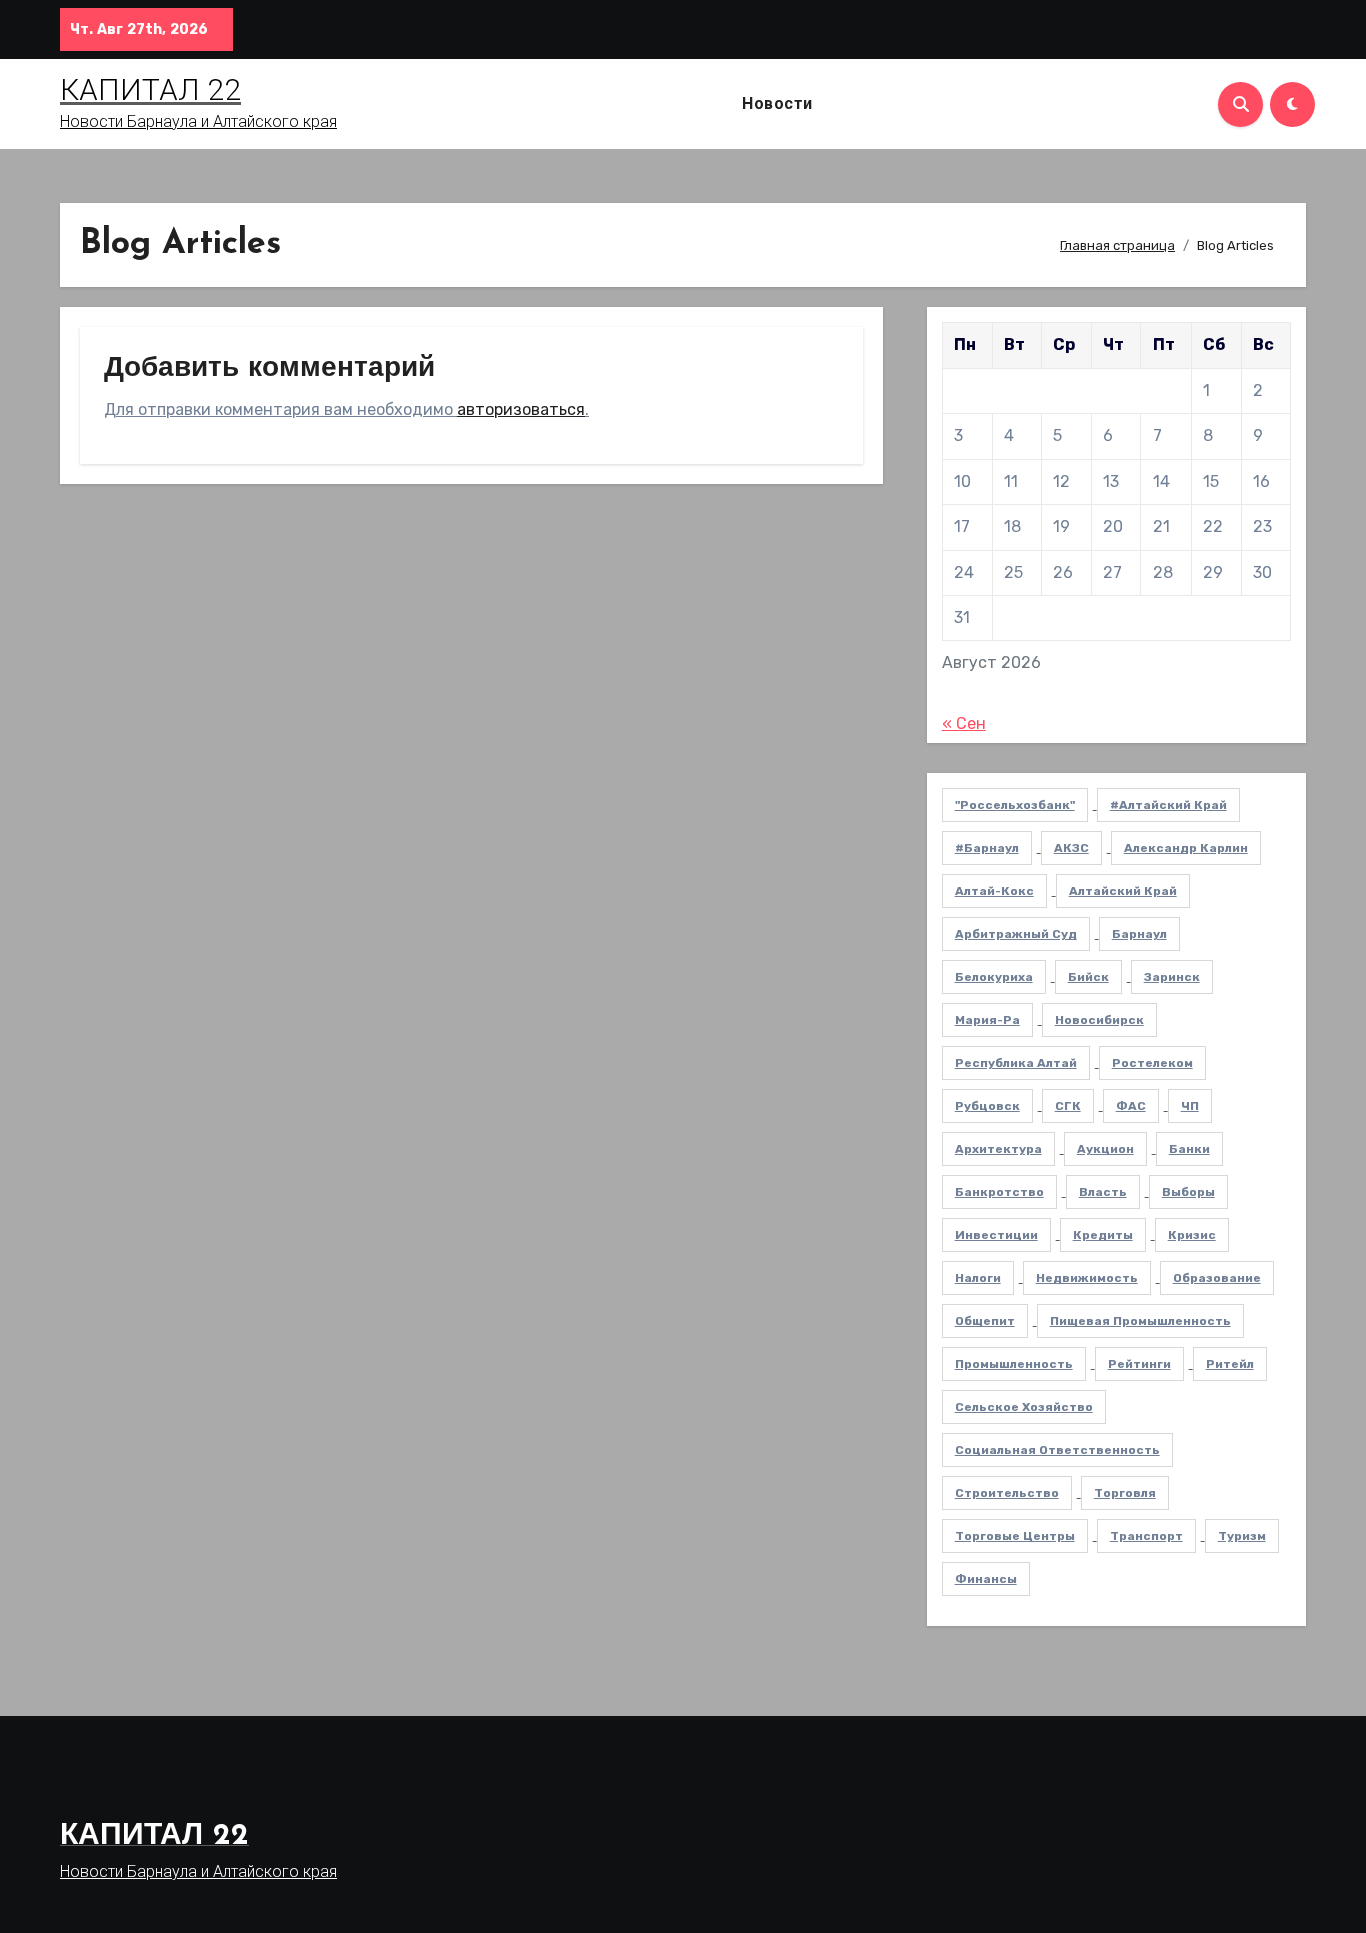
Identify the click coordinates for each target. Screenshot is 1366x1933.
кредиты (1103, 1235)
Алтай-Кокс (994, 891)
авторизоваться (521, 409)
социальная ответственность (1057, 1450)
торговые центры (1015, 1536)
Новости (777, 103)
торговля (1125, 1493)
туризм (1242, 1536)
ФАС (1131, 1106)
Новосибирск (1099, 1020)
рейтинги (1139, 1364)
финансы (986, 1579)
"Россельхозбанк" (1015, 805)
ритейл (1230, 1364)
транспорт (1146, 1536)
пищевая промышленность (1140, 1321)
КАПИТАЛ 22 (150, 89)
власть (1103, 1192)
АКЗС (1071, 848)
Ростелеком (1152, 1063)
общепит (985, 1321)
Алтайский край (1123, 891)
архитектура (998, 1149)
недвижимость (1087, 1278)
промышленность (1014, 1364)
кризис (1192, 1235)
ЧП (1190, 1106)
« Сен (964, 723)
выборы (1188, 1192)
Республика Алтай (1016, 1063)
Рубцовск (987, 1106)
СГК (1068, 1106)
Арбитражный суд (1016, 934)
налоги (978, 1278)
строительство (1007, 1493)
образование (1217, 1278)
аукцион (1105, 1149)
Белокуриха (994, 977)
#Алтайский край (1168, 805)
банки (1189, 1149)
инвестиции (996, 1235)
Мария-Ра (987, 1020)
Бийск (1088, 977)
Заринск (1172, 977)
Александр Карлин (1186, 848)
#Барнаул (987, 848)
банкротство (999, 1192)
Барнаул (1139, 934)
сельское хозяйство (1024, 1407)
